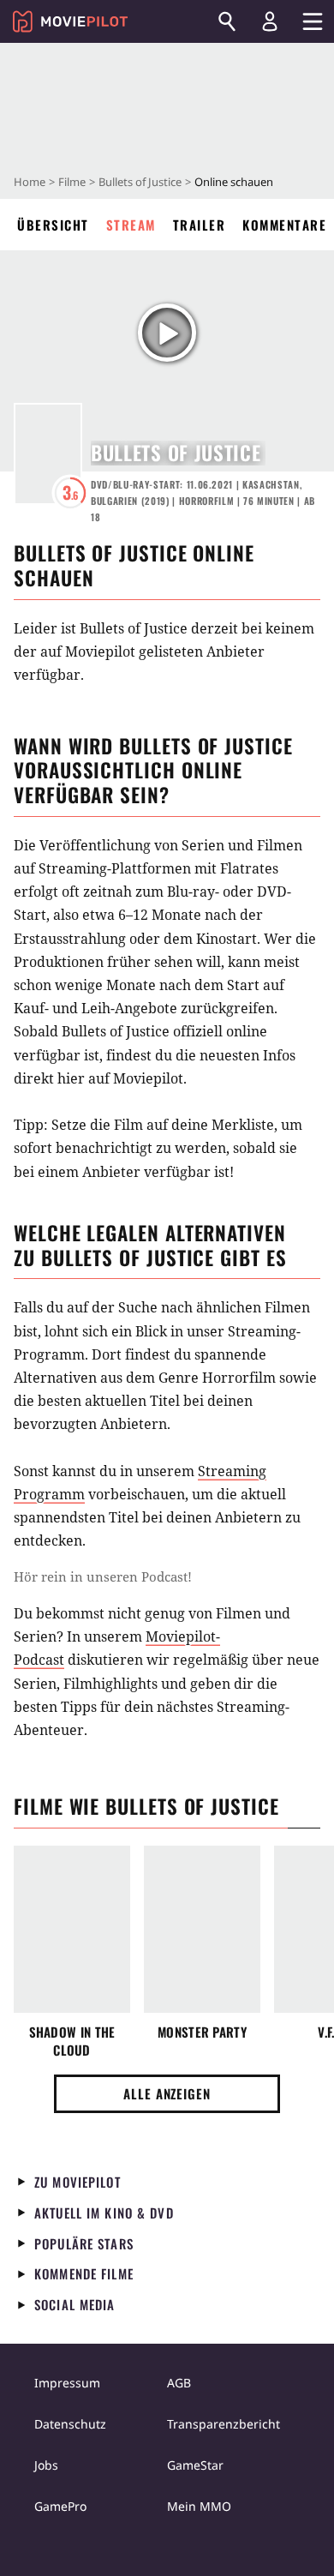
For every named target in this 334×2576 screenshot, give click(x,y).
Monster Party (202, 2032)
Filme (72, 182)
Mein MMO (199, 2506)
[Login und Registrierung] (270, 21)
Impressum (67, 2383)
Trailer (200, 225)
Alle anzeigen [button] (167, 2093)
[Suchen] (227, 21)
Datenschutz (70, 2424)
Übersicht (53, 225)
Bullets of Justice (140, 182)
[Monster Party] (202, 1929)
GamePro (60, 2506)
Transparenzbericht (224, 2424)
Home (30, 182)
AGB (179, 2383)
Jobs (46, 2465)
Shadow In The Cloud (72, 2041)
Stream (131, 225)
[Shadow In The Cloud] (72, 1929)
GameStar (195, 2465)
